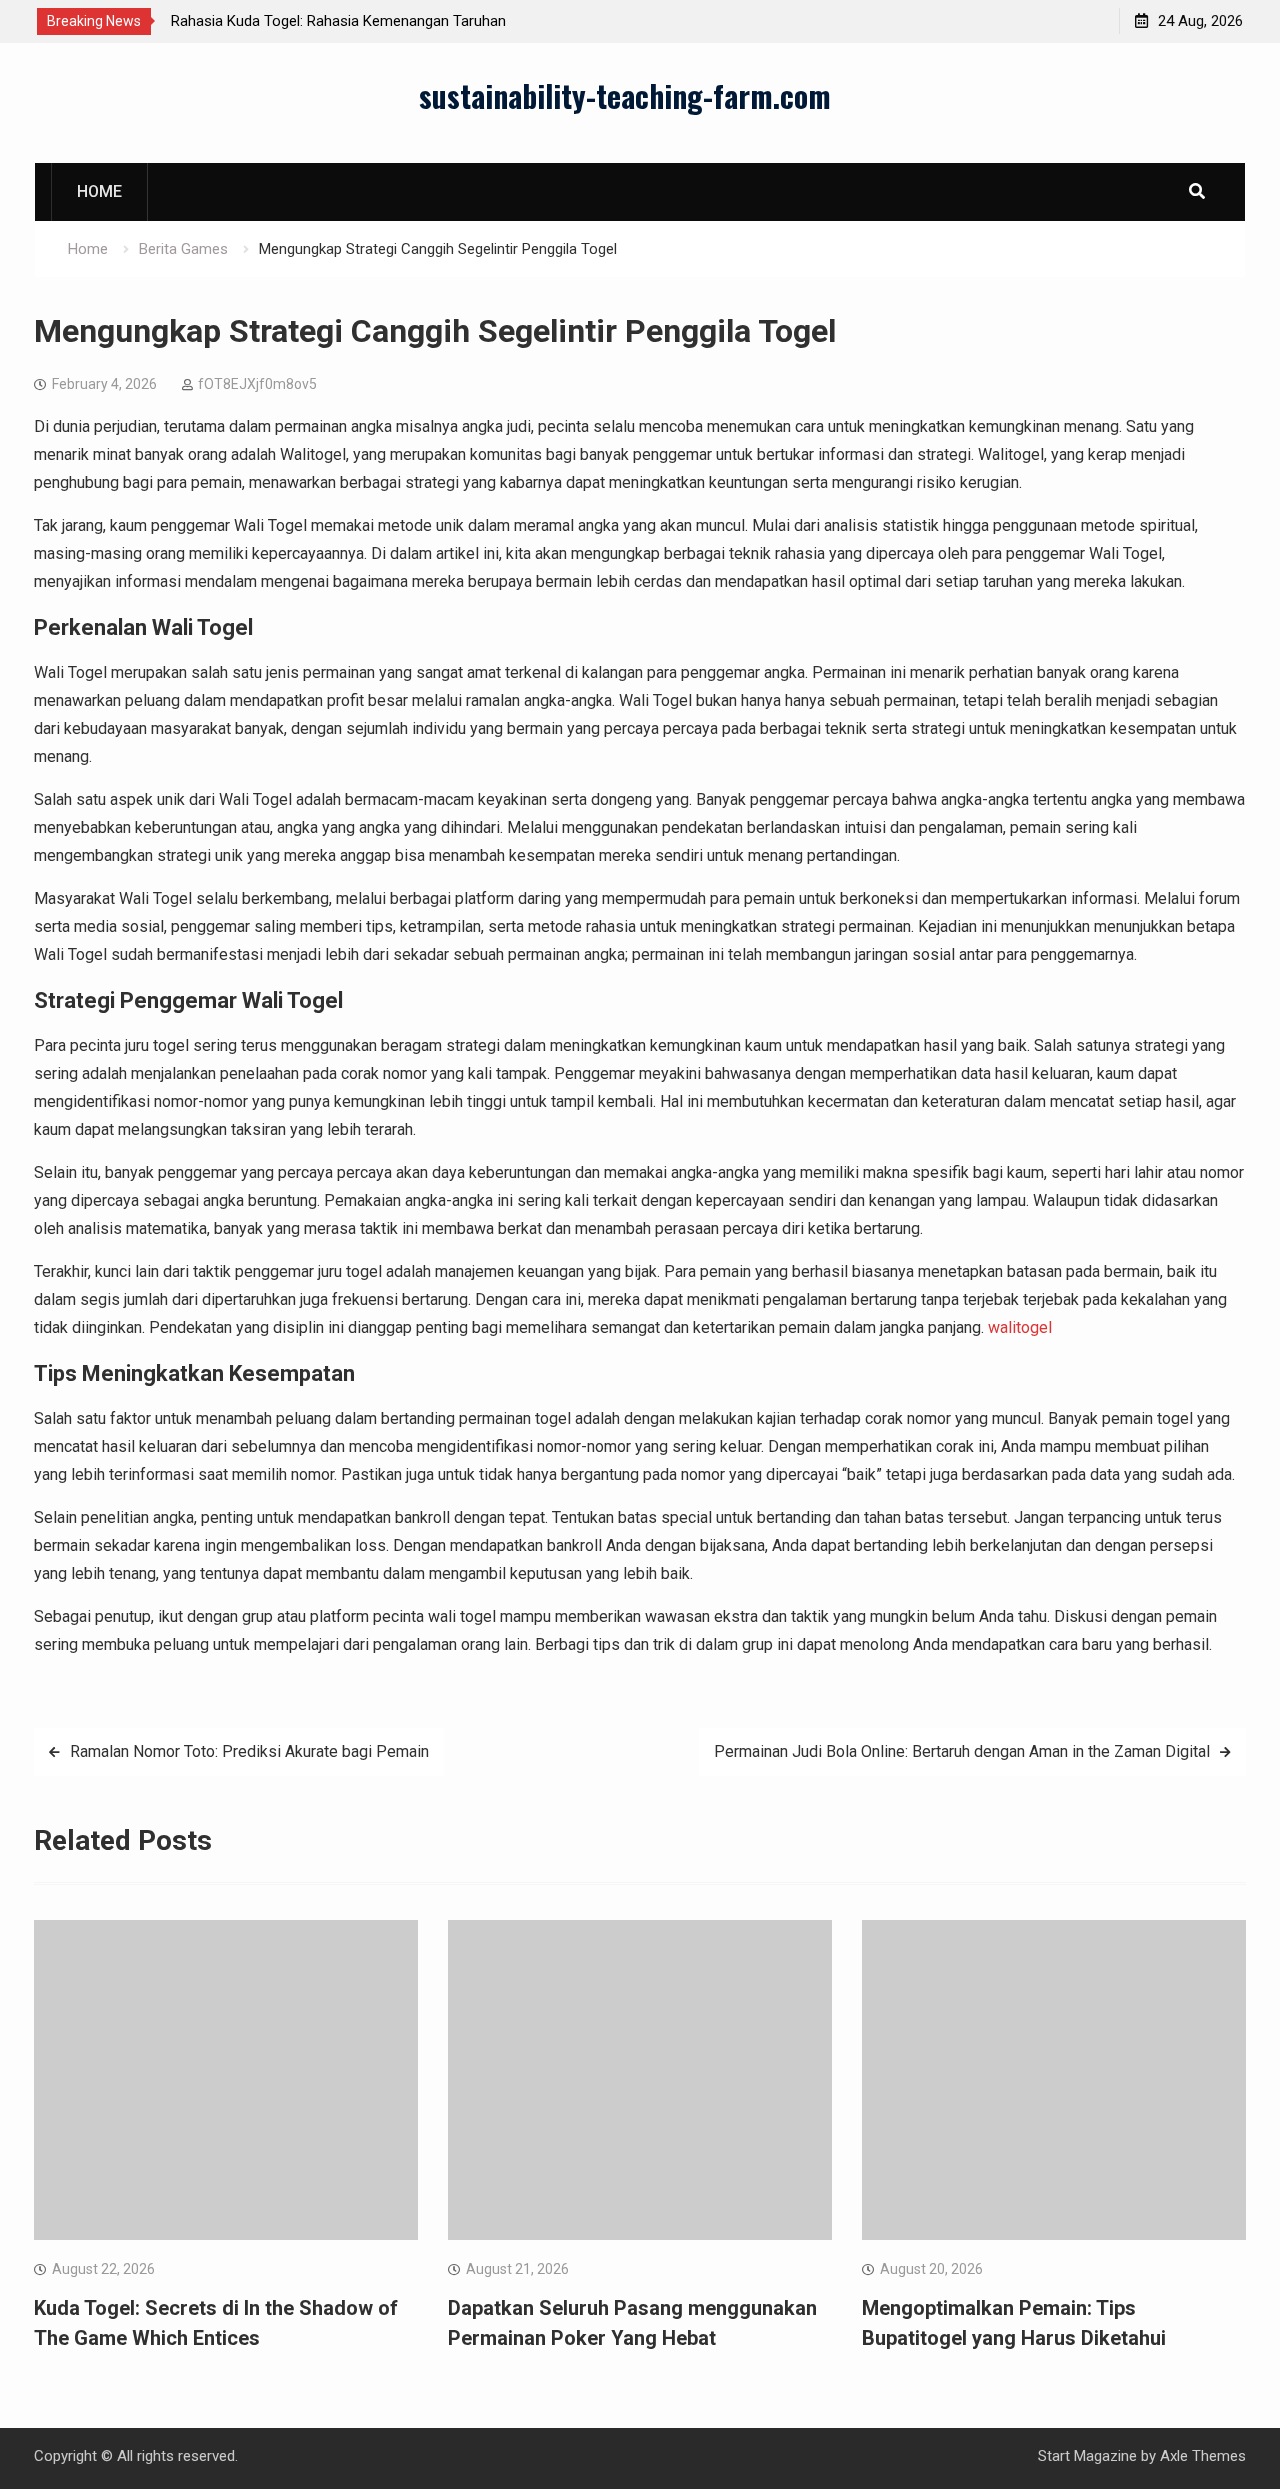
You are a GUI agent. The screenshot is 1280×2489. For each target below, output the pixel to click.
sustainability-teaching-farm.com (625, 95)
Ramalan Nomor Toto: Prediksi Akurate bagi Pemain (249, 1751)
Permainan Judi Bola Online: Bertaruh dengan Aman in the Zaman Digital (962, 1751)
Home (99, 191)
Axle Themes (1203, 2456)
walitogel (1020, 1327)
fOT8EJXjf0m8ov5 (257, 384)
